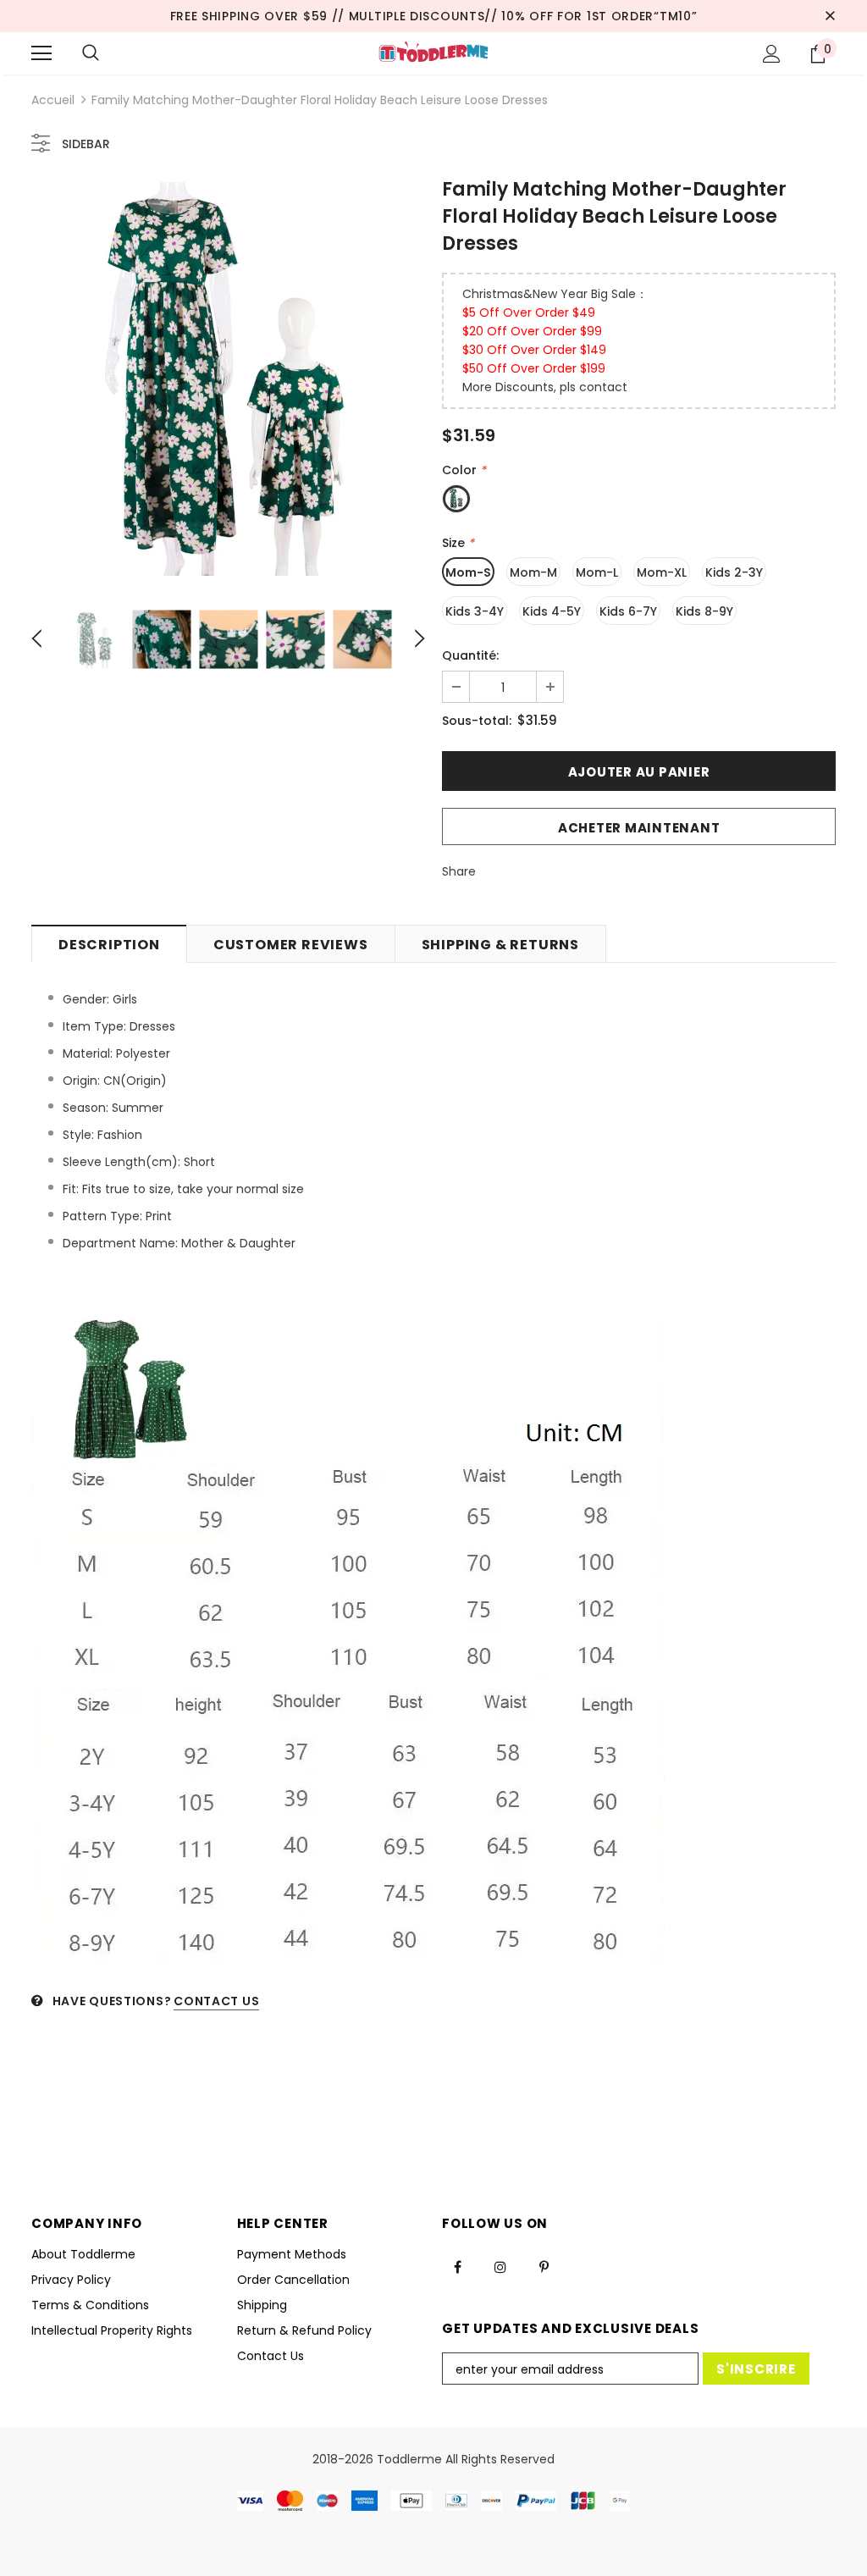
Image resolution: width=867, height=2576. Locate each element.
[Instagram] (500, 2266)
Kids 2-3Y (734, 572)
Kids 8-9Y (704, 611)
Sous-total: (477, 721)
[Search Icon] (91, 53)
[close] (830, 16)
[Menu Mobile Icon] (41, 53)
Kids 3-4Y (475, 611)
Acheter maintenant (639, 828)
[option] (228, 379)
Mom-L (597, 572)
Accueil (53, 100)
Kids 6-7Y (628, 611)
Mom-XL (662, 572)
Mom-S (468, 572)
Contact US (216, 2001)
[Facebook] (457, 2266)
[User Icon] (772, 54)
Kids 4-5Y (552, 611)
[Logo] (433, 53)
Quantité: (470, 655)
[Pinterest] (544, 2266)
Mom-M (533, 572)
